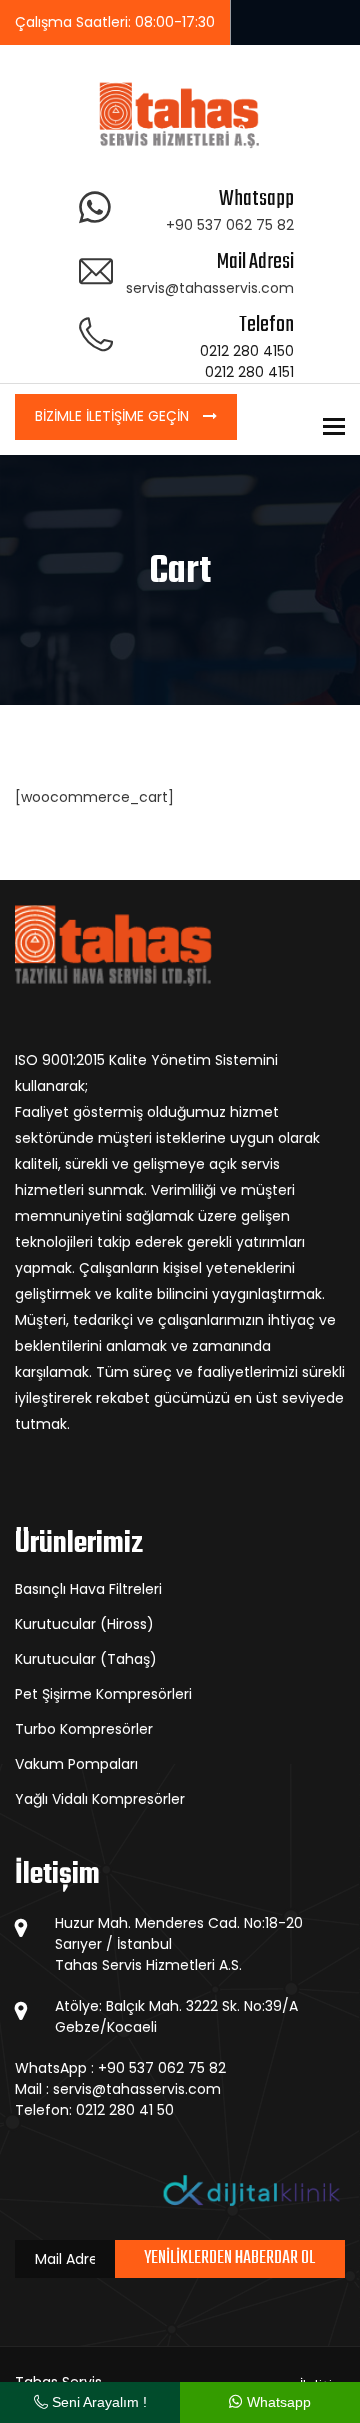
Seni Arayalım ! (97, 2402)
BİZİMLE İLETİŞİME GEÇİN (114, 416)
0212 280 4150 (247, 351)
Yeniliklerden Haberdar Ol (229, 2258)
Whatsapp (277, 2402)
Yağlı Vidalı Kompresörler (100, 1799)
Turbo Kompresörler (84, 1729)
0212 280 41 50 (125, 2110)
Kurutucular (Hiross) (84, 1624)
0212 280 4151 (249, 372)
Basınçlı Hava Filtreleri (88, 1589)
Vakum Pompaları (76, 1764)
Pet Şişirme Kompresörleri (103, 1694)
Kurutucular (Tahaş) (86, 1659)
